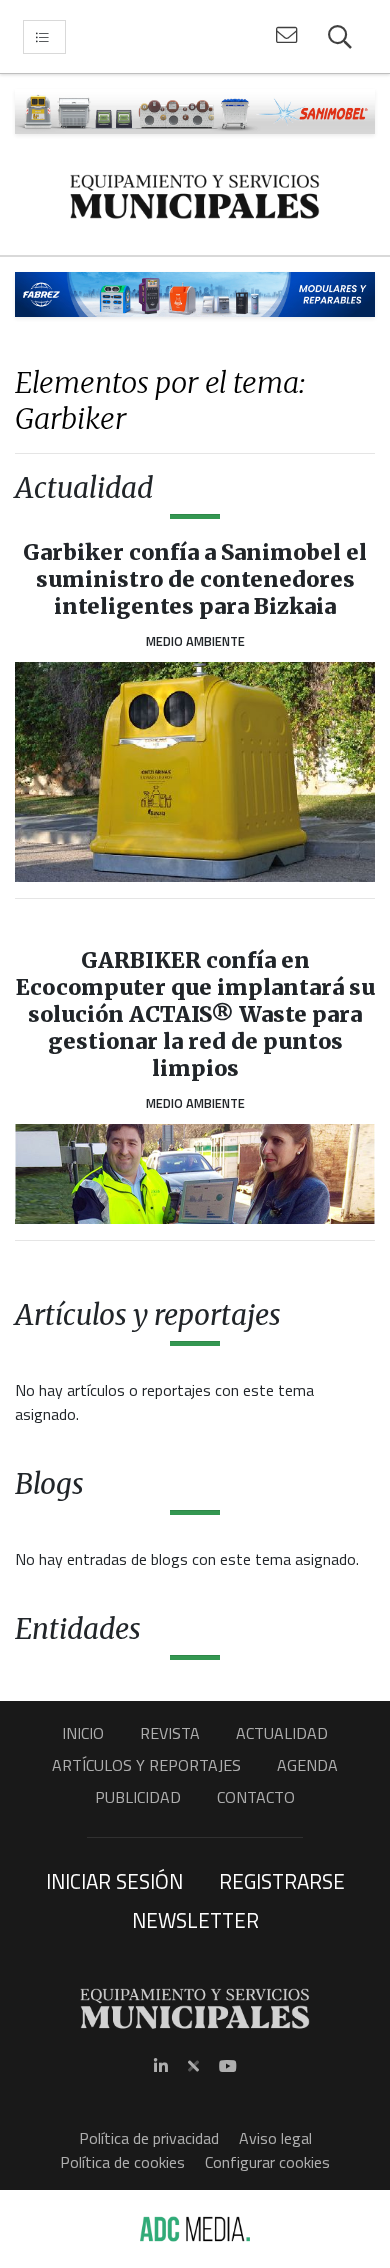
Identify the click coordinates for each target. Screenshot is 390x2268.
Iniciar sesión (114, 1881)
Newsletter (195, 1920)
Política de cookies (122, 2162)
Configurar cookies (267, 2162)
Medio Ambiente (195, 641)
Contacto (256, 1797)
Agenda (307, 1765)
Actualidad (282, 1733)
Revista (170, 1733)
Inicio (83, 1733)
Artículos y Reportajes (146, 1765)
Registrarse (282, 1881)
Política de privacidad (149, 2138)
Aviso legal (275, 2138)
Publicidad (138, 1797)
